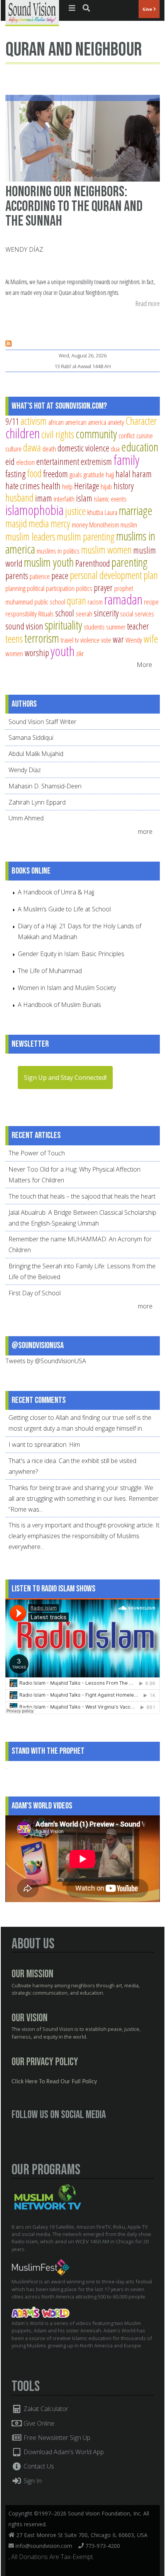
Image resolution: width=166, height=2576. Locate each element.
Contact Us (38, 2466)
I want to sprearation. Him (44, 1445)
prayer (103, 588)
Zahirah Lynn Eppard (37, 802)
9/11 (12, 421)
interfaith (64, 499)
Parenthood (93, 563)
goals (76, 474)
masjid (16, 523)
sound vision (24, 626)
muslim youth (49, 562)
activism (34, 421)
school (65, 613)
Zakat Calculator (45, 2409)
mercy (60, 523)
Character (141, 421)
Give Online (38, 2423)
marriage (136, 510)
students (94, 627)
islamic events (110, 499)
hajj (110, 474)
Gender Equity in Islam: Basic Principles (71, 954)
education (140, 447)
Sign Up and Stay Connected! (65, 1078)
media (39, 523)
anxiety (116, 422)
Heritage (87, 486)
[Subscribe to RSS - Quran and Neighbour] (8, 344)
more (146, 832)
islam (84, 498)
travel (67, 640)
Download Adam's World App (63, 2452)
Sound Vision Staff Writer (42, 722)
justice (75, 511)
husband (19, 498)
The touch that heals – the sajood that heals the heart (82, 1196)
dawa (32, 447)
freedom (56, 474)
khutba (95, 512)
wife (151, 639)
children (23, 433)
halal (123, 474)
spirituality (64, 625)
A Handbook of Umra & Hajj (56, 892)
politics (84, 588)
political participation (51, 588)
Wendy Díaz (24, 249)
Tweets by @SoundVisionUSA (46, 1361)
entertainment (58, 461)
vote (106, 640)
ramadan (123, 599)
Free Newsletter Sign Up (56, 2438)
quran (76, 600)
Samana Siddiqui (31, 737)
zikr (80, 653)
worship (37, 653)
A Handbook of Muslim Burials (59, 1005)
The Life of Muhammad (50, 971)
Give (148, 9)
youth (63, 651)
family (126, 460)
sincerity (106, 613)
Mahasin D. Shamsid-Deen (45, 786)
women (14, 653)
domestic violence (83, 448)
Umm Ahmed (26, 818)
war (118, 639)
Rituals (46, 614)
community (96, 434)
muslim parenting (86, 536)
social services (137, 614)
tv (77, 640)
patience (40, 576)
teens (14, 639)
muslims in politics (58, 551)
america (97, 422)
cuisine (145, 435)
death (49, 449)
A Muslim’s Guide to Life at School (64, 909)
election (25, 462)
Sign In (32, 2481)
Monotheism (104, 524)
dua (115, 449)
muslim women (106, 550)
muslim (129, 524)
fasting (15, 474)
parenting (130, 562)
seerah (84, 614)
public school (50, 602)
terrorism (42, 638)
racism (95, 602)
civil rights (58, 434)
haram (142, 474)
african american (67, 422)
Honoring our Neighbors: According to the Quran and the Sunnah (74, 206)
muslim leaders (30, 536)
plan (151, 575)
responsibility (21, 614)
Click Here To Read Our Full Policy (54, 2082)
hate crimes (23, 486)
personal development (106, 575)
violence (90, 640)
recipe (151, 602)
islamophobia (35, 510)
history (124, 486)
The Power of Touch (37, 1153)
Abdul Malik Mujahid (36, 754)
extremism (96, 461)
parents (17, 576)
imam (44, 498)
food (34, 473)
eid (10, 461)
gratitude (94, 474)
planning (15, 588)
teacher (138, 626)
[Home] (32, 12)
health (51, 486)
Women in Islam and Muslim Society (67, 988)
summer (116, 627)
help (67, 486)
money (80, 524)
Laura (111, 512)
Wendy (134, 640)
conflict (127, 435)
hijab (106, 486)
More (144, 665)
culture (14, 449)
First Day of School (35, 1293)
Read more (148, 304)
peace (60, 576)
